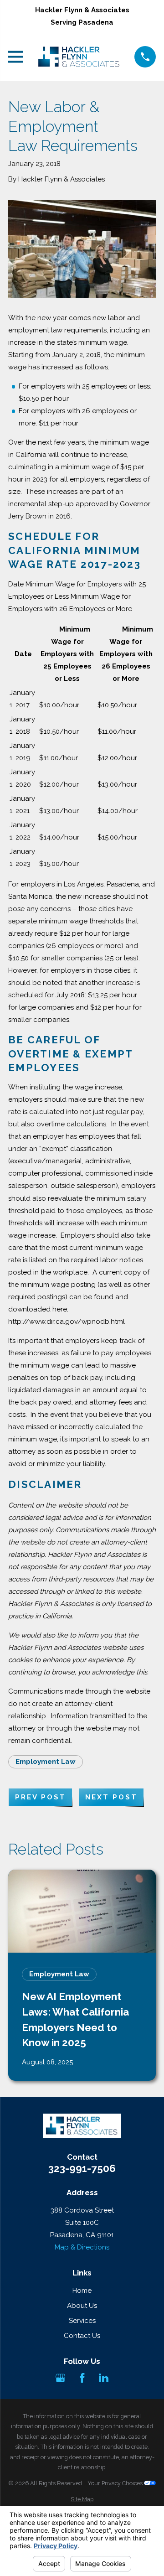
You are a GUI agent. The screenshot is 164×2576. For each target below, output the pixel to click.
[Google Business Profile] (60, 2378)
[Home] (79, 57)
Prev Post (41, 1797)
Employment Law (46, 1762)
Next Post (111, 1797)
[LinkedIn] (104, 2378)
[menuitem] (82, 2500)
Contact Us (82, 2336)
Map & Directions (82, 2247)
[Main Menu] (16, 57)
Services (82, 2321)
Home (82, 2291)
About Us (82, 2306)
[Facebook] (82, 2378)
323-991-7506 (82, 2169)
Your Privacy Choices (116, 2483)
